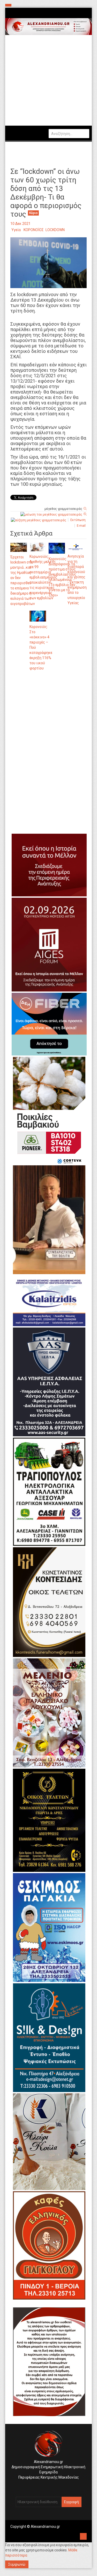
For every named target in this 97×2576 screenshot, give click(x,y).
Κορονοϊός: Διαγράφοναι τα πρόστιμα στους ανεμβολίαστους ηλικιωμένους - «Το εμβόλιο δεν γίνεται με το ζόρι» (62, 577)
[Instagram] (46, 2486)
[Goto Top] (83, 2536)
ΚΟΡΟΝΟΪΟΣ (34, 230)
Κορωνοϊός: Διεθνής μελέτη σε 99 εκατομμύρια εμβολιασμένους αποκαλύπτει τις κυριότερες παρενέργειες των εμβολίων (43, 577)
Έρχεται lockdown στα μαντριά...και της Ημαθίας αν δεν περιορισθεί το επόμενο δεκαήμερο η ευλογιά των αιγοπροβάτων (23, 580)
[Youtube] (54, 2486)
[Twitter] (50, 2486)
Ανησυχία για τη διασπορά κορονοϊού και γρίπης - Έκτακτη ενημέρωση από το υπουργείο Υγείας (77, 580)
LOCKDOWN (55, 230)
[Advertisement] (48, 730)
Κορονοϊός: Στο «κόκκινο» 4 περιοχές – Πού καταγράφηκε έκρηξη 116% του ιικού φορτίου (41, 647)
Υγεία (16, 230)
